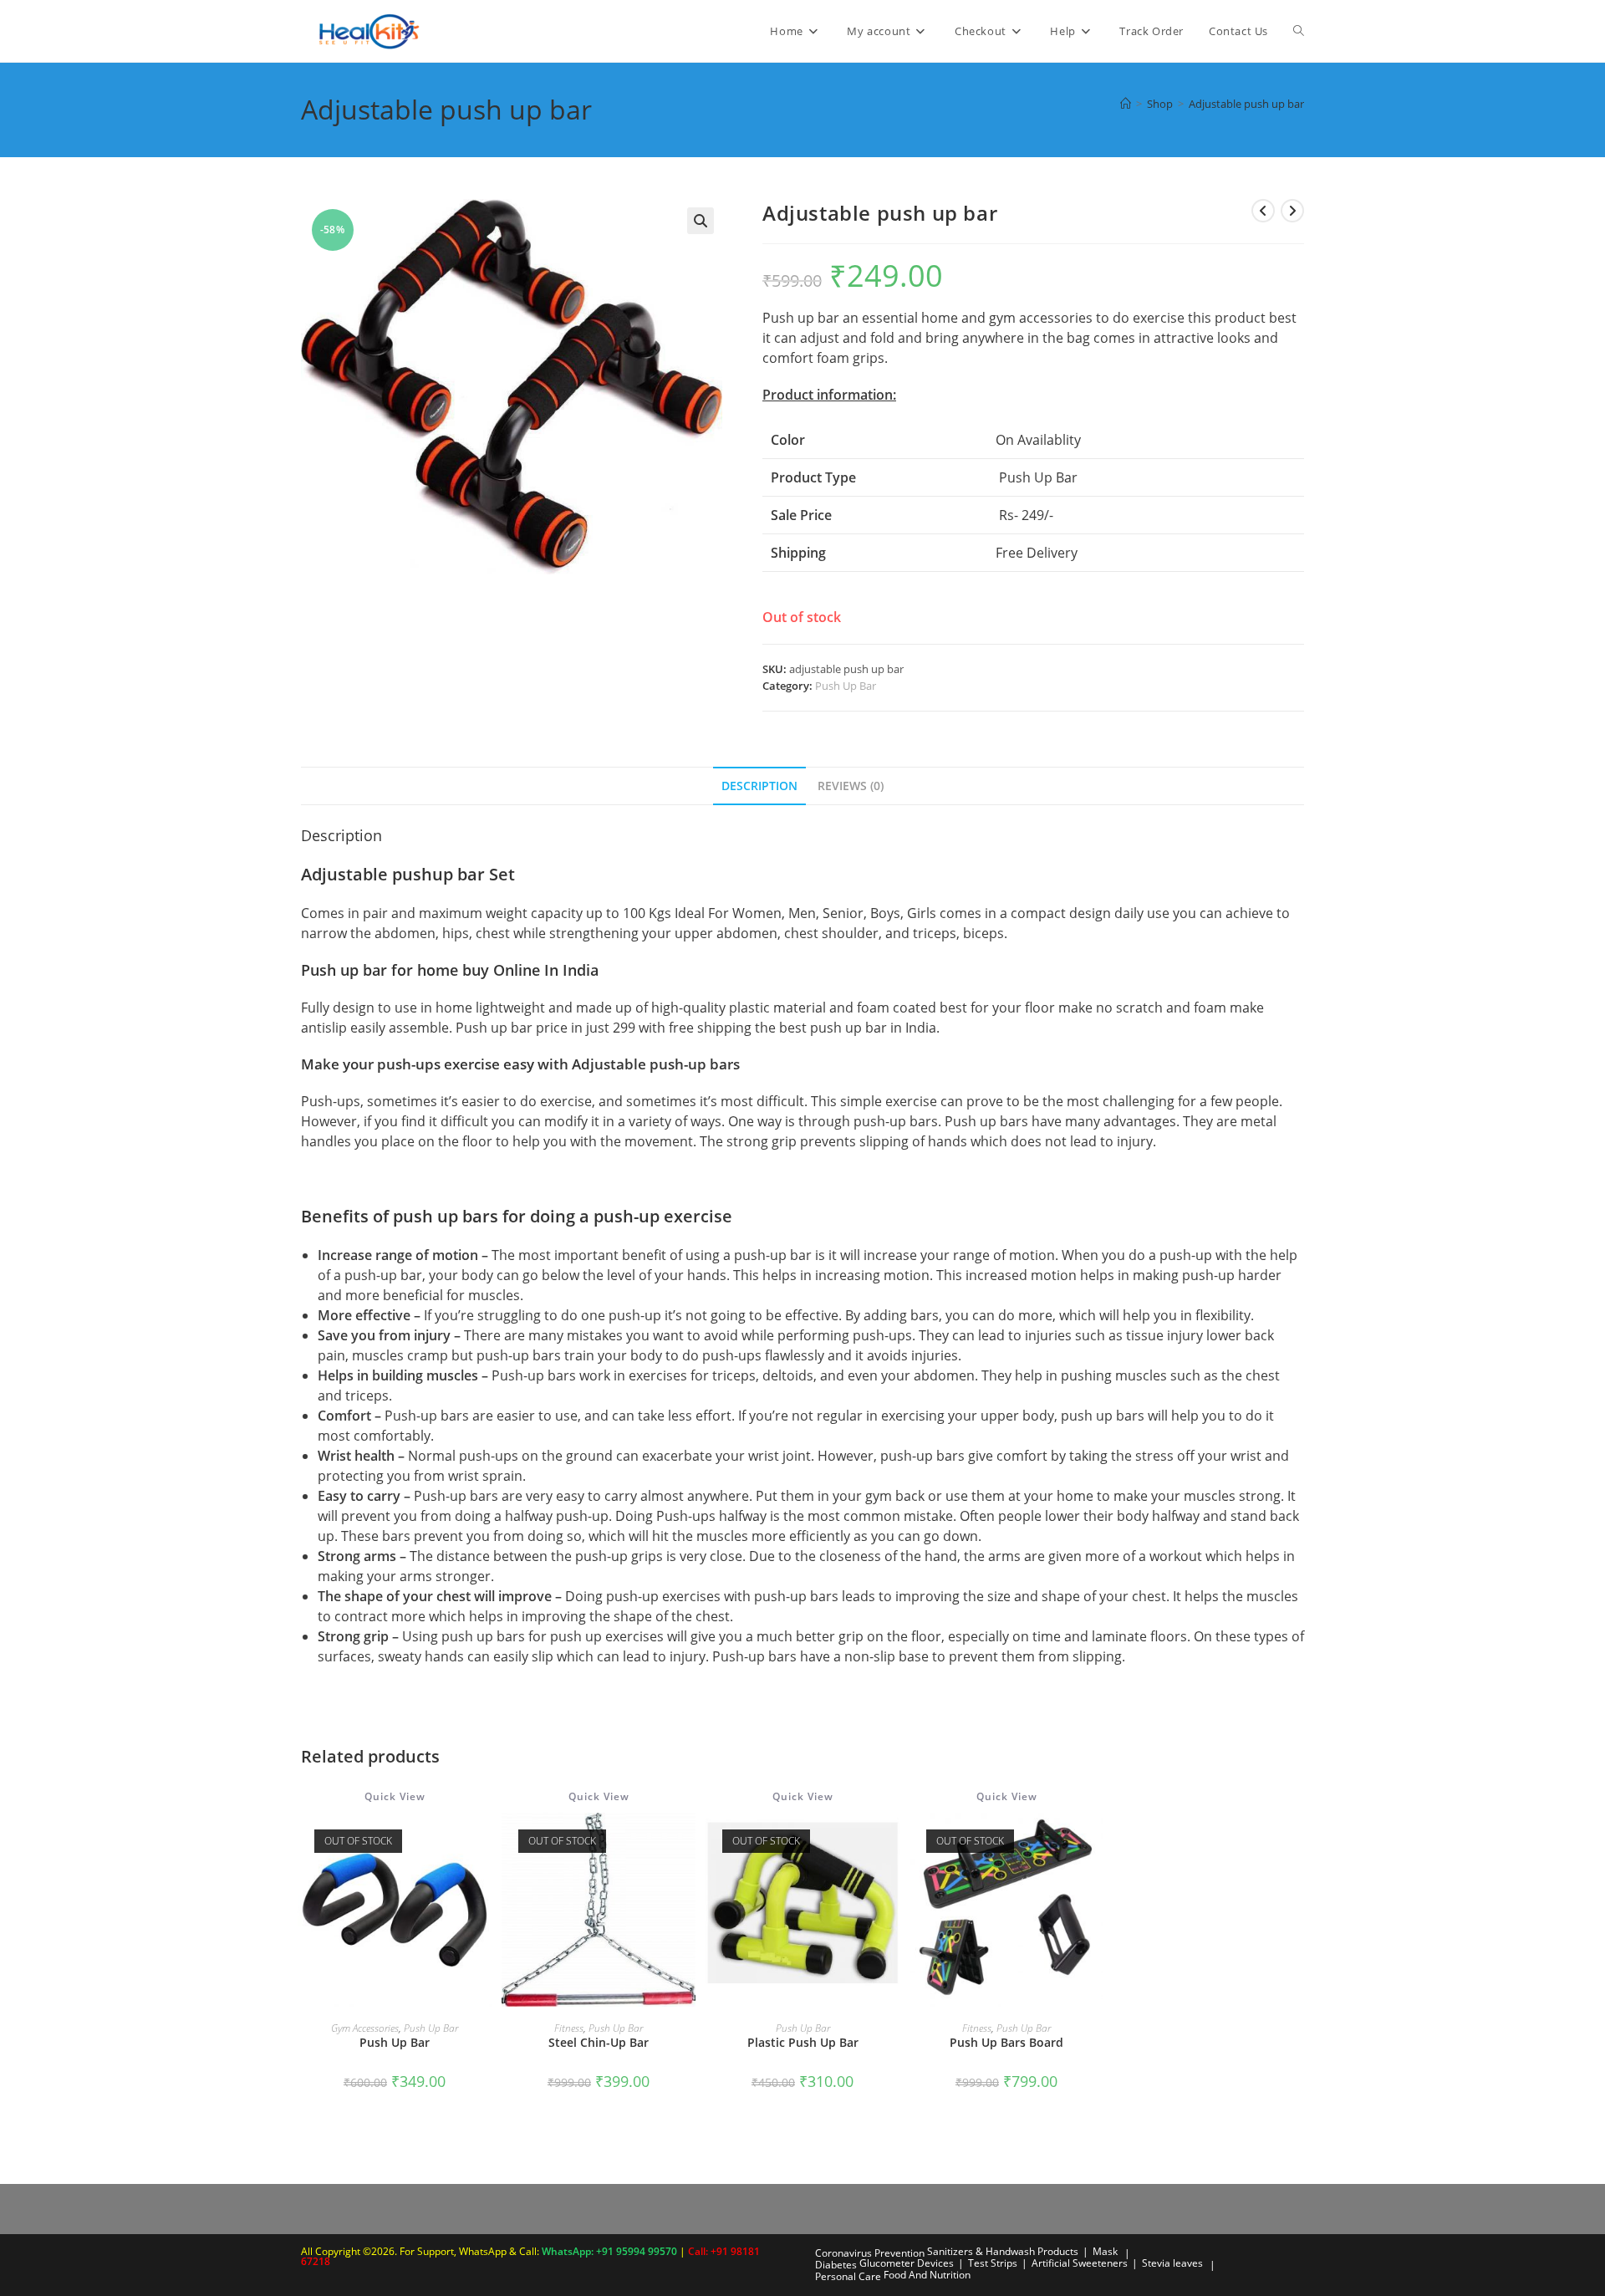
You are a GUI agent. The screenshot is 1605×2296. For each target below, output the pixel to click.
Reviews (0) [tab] (851, 786)
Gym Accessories (365, 2028)
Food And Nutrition (927, 2275)
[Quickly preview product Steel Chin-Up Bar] (687, 1842)
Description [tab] (759, 786)
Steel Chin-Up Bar (599, 2042)
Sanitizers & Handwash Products (1003, 2251)
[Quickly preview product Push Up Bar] (483, 1842)
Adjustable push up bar (1246, 104)
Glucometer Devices (907, 2263)
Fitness (569, 2028)
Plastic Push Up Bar (803, 2042)
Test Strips (993, 2263)
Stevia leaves (1172, 2263)
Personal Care (848, 2276)
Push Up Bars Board (1006, 2042)
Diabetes (836, 2265)
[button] (701, 221)
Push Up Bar (846, 686)
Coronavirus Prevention (870, 2253)
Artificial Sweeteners (1080, 2263)
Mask (1105, 2251)
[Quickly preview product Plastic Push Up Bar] (891, 1842)
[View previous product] (1263, 211)
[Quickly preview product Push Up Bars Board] (1095, 1842)
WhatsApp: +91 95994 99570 (611, 2251)
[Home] (1126, 104)
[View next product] (1292, 211)
